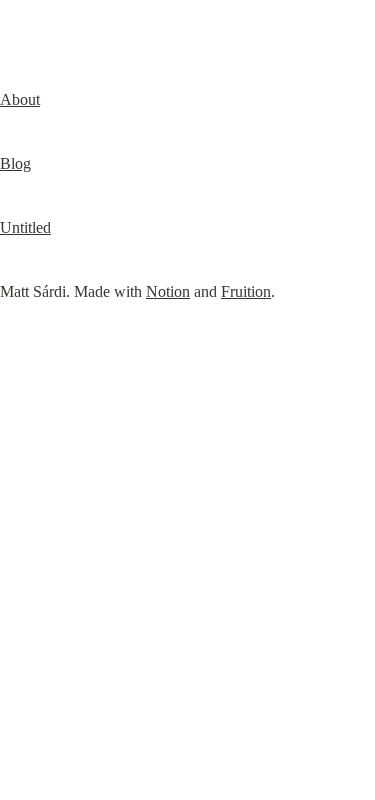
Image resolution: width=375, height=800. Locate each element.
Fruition (246, 291)
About (20, 99)
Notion (168, 291)
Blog (15, 163)
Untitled (25, 227)
